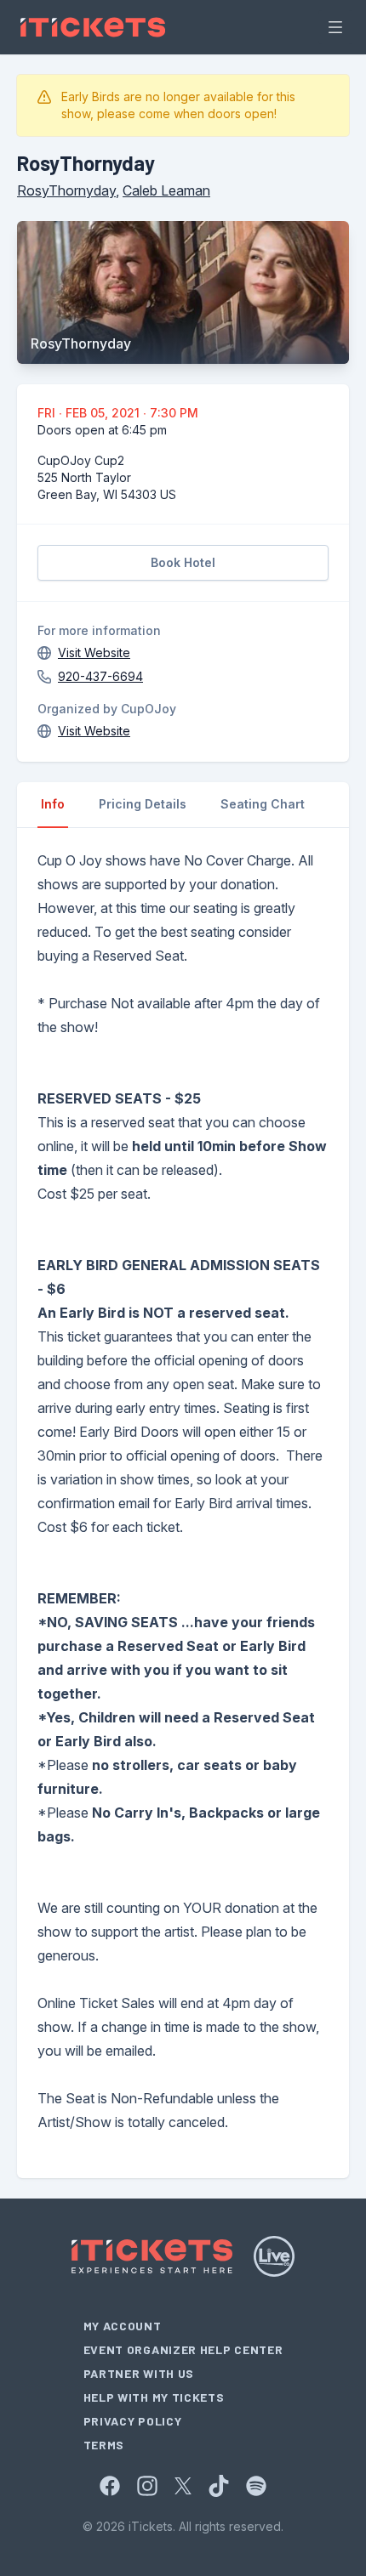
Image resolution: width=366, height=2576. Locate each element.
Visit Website (94, 653)
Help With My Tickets (154, 2397)
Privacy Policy (133, 2421)
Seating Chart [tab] (263, 804)
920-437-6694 (100, 676)
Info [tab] (53, 804)
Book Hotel (183, 562)
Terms (104, 2445)
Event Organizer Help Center (183, 2349)
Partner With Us (139, 2373)
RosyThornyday (66, 190)
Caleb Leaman (166, 190)
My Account (123, 2326)
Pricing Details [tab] (143, 804)
